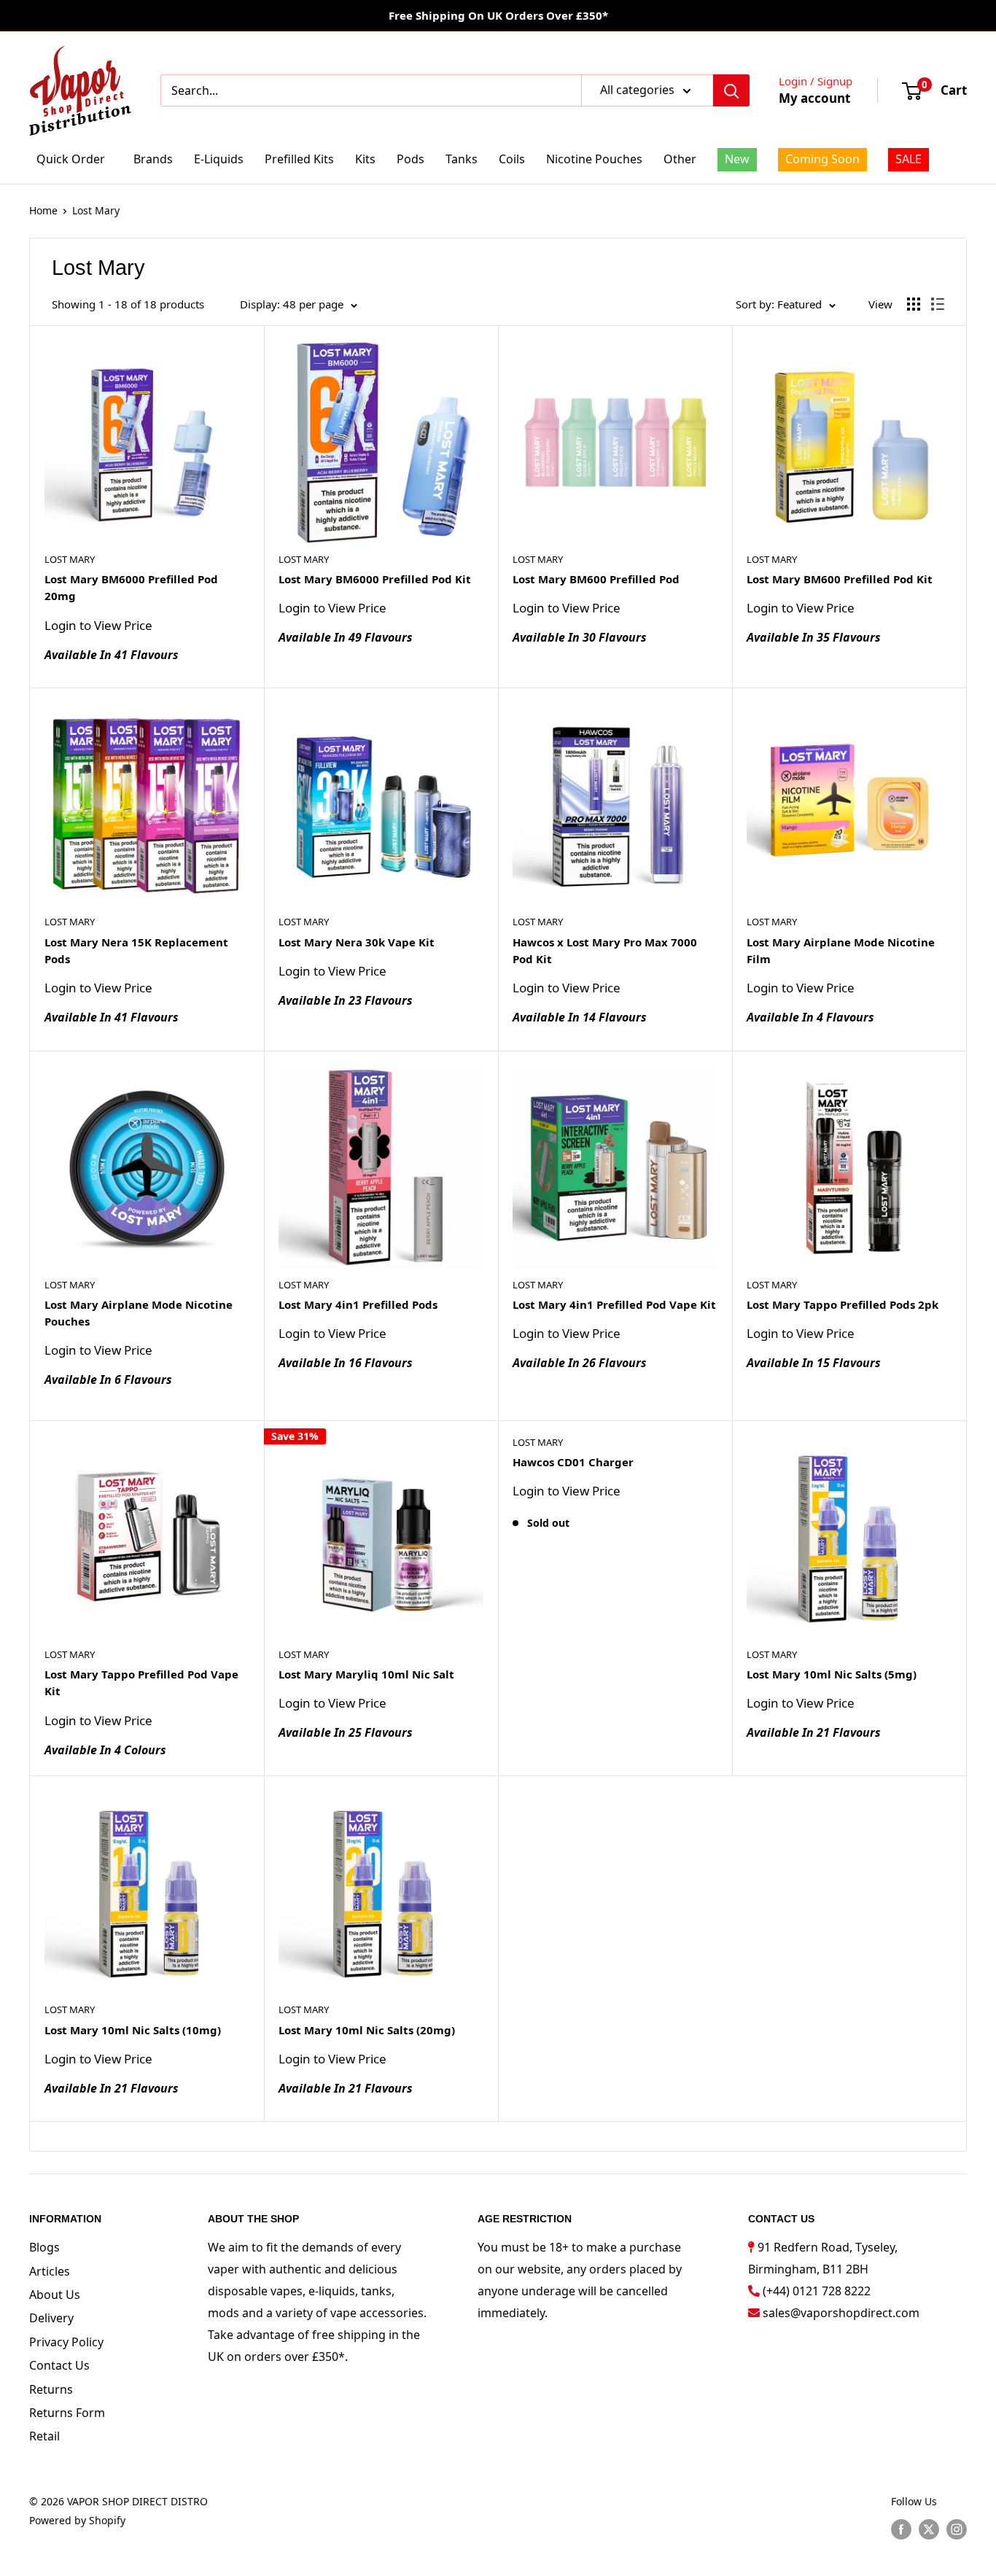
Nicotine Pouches (594, 159)
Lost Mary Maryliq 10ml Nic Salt (366, 1674)
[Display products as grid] (914, 304)
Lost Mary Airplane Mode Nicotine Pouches (139, 1313)
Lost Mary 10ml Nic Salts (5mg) (832, 1674)
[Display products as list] (938, 304)
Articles (50, 2271)
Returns (51, 2389)
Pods (411, 159)
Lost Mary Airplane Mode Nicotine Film (841, 950)
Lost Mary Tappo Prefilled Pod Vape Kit (141, 1682)
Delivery (51, 2318)
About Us (55, 2295)
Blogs (44, 2247)
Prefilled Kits (299, 159)
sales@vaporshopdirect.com (841, 2313)
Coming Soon (822, 159)
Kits (365, 159)
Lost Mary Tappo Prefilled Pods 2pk (843, 1304)
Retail (44, 2436)
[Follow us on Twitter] (929, 2529)
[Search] (731, 90)
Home (43, 210)
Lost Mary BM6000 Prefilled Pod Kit (375, 579)
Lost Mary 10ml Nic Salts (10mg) (133, 2030)
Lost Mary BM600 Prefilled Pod (596, 579)
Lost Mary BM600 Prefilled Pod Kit (840, 579)
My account (814, 98)
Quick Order (71, 159)
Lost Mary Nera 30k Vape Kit (357, 942)
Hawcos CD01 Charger (573, 1462)
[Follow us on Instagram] (957, 2529)
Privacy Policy (66, 2342)
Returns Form (67, 2413)
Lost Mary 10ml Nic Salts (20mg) (367, 2030)
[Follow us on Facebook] (901, 2529)
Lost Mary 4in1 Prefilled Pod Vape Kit (614, 1304)
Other (680, 159)
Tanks (462, 159)
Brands (153, 159)
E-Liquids (219, 159)
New (737, 159)
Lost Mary (96, 210)
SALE (909, 159)
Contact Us (59, 2365)
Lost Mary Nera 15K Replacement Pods (136, 950)
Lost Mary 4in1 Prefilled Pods (358, 1304)
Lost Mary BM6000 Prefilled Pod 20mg (131, 587)
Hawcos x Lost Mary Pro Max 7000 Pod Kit (605, 950)
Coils (512, 159)
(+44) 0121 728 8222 (817, 2291)
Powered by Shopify (77, 2520)
